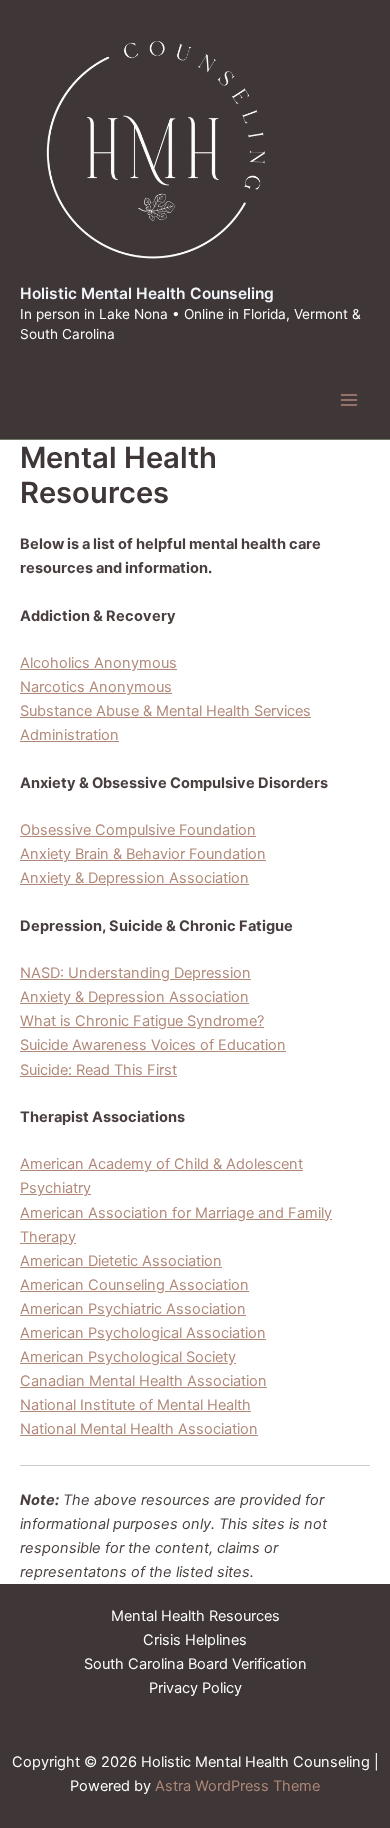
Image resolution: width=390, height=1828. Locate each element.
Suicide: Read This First (98, 1070)
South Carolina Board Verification (195, 1664)
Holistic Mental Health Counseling (147, 293)
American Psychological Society (128, 1357)
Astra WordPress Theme (237, 1786)
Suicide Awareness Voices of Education (153, 1045)
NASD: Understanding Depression (135, 973)
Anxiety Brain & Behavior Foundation (143, 854)
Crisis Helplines (195, 1640)
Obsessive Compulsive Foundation (138, 830)
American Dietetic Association (121, 1261)
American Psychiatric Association (133, 1309)
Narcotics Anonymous (96, 687)
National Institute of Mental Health (135, 1405)
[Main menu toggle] (349, 400)
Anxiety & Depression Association (134, 878)
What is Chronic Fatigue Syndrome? (142, 1021)
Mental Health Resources (195, 1616)
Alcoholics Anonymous (98, 663)
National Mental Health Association (139, 1429)
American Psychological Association (143, 1333)
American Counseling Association (134, 1285)
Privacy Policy (195, 1688)
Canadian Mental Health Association (143, 1381)
